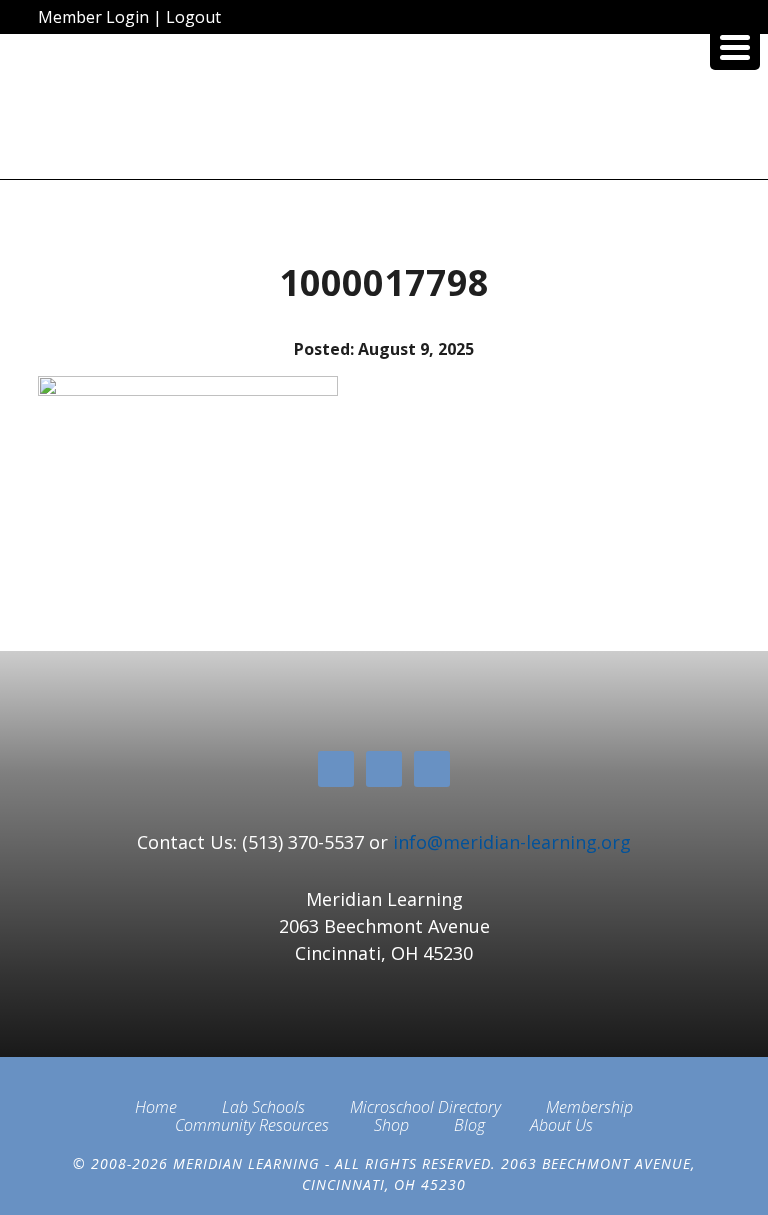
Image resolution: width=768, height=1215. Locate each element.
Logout (193, 17)
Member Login (93, 17)
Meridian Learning (383, 114)
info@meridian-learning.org (512, 842)
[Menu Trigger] (735, 45)
